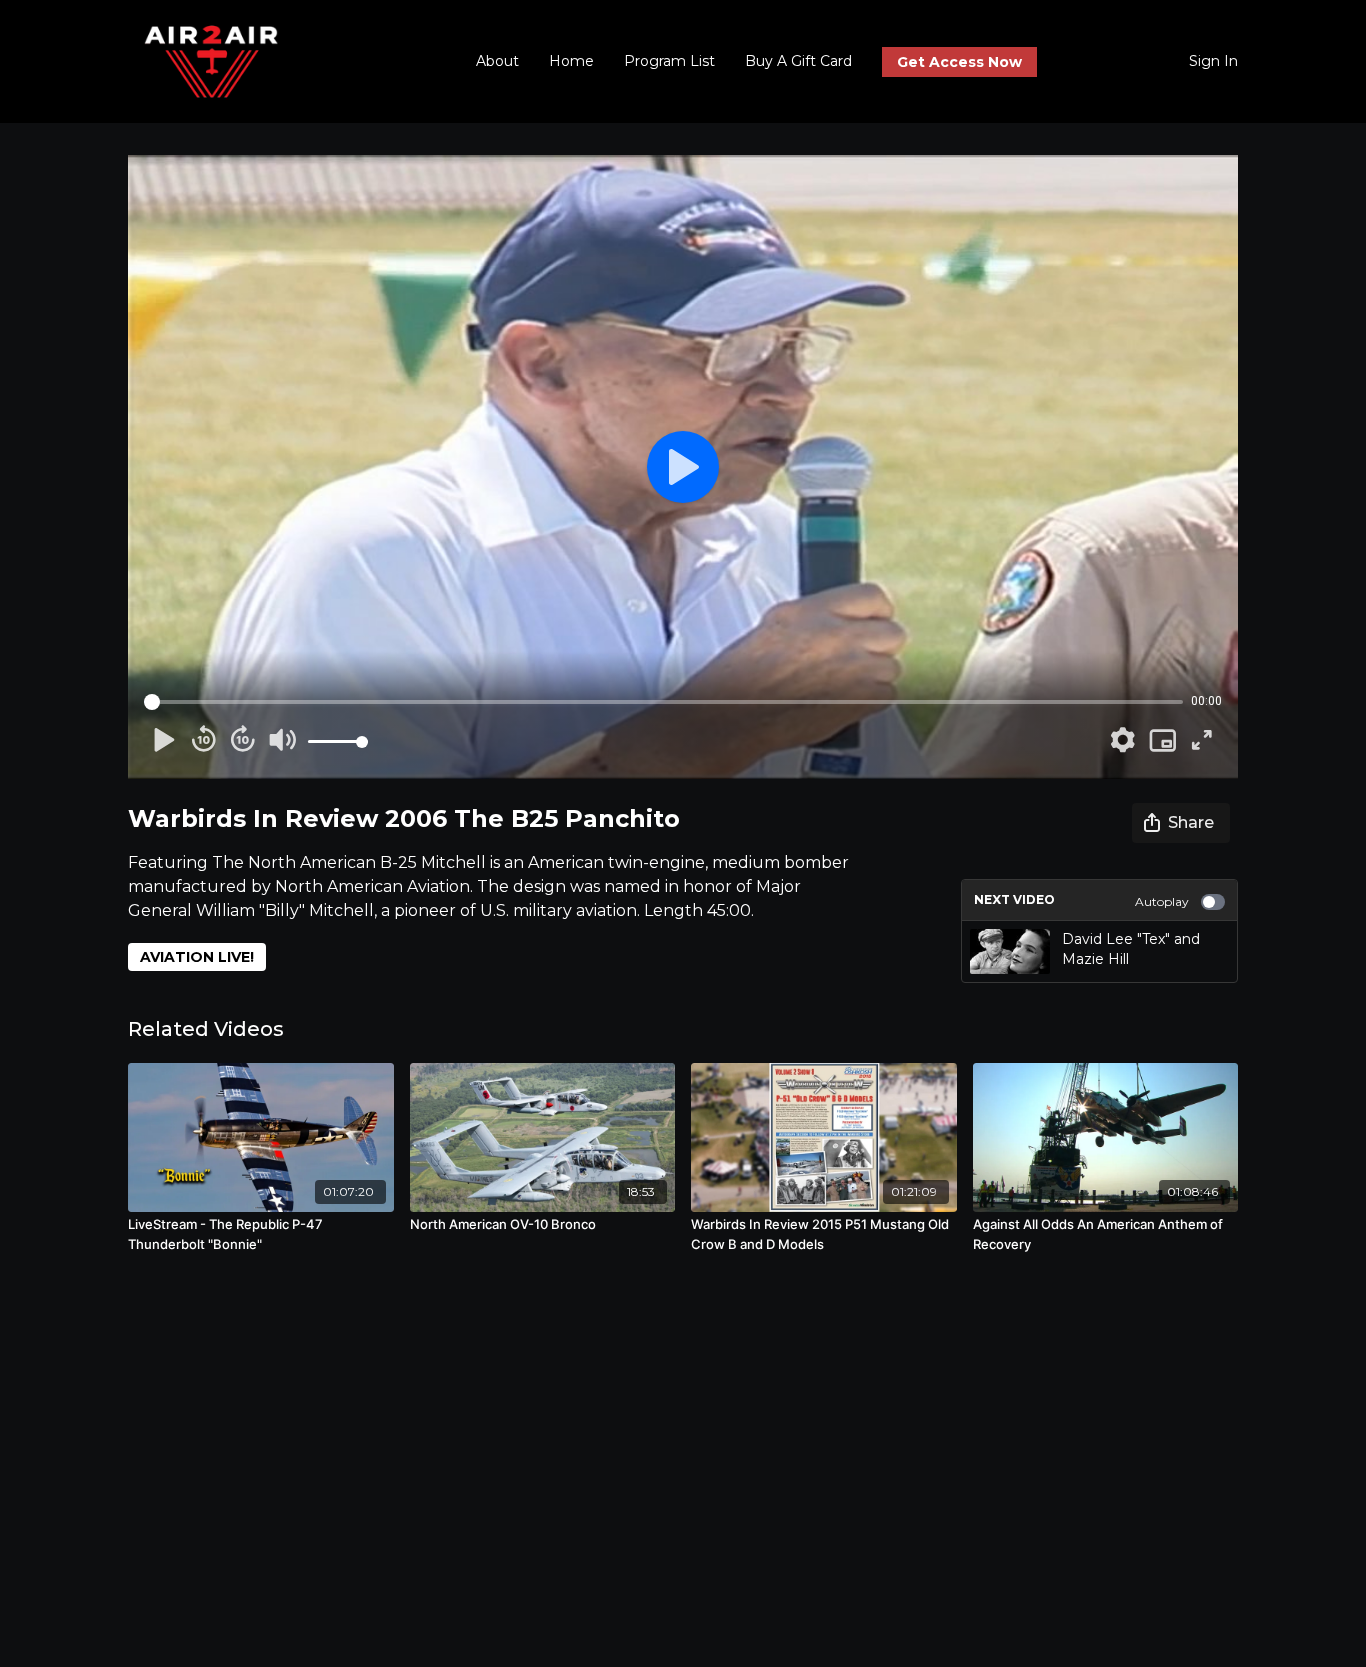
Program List (669, 61)
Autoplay (1162, 901)
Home (571, 61)
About (497, 61)
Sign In (1213, 61)
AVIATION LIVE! (197, 957)
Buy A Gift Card (798, 61)
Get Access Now (959, 62)
